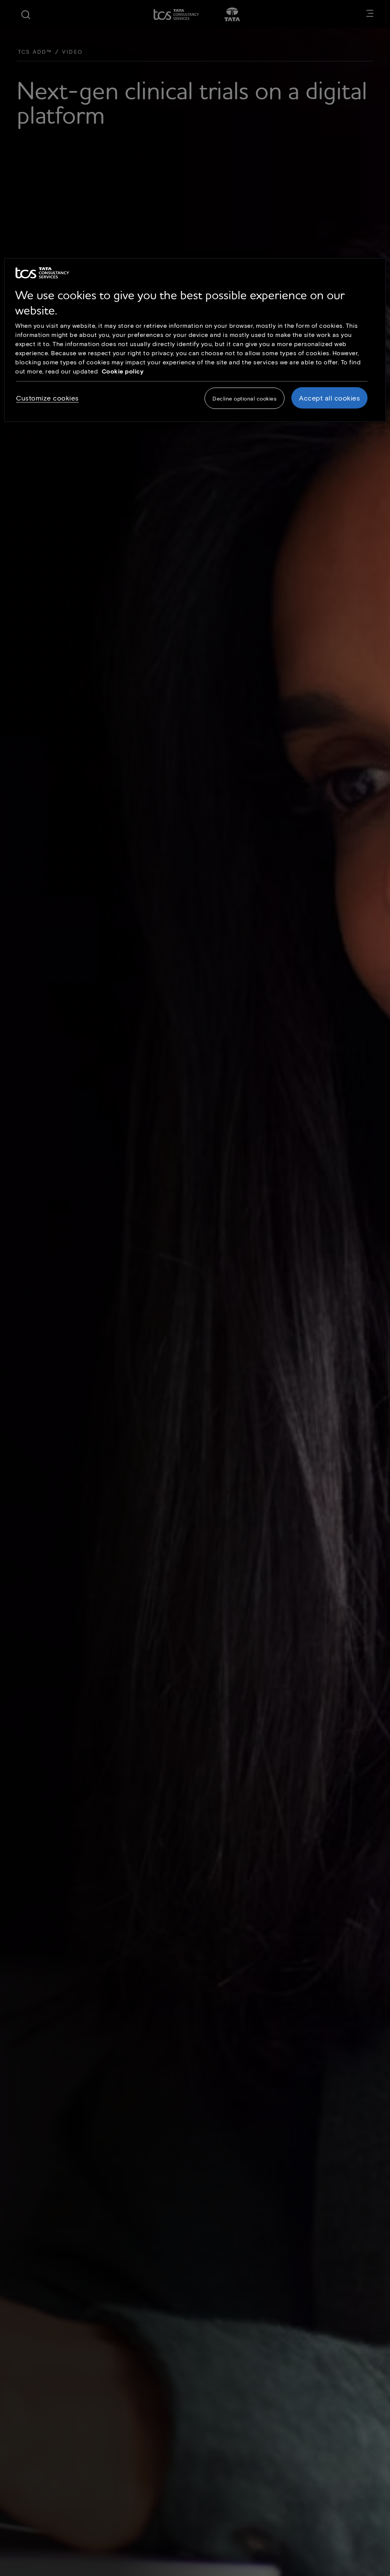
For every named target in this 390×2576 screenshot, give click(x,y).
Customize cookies (47, 398)
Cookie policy (123, 371)
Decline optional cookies (245, 398)
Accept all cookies (329, 398)
